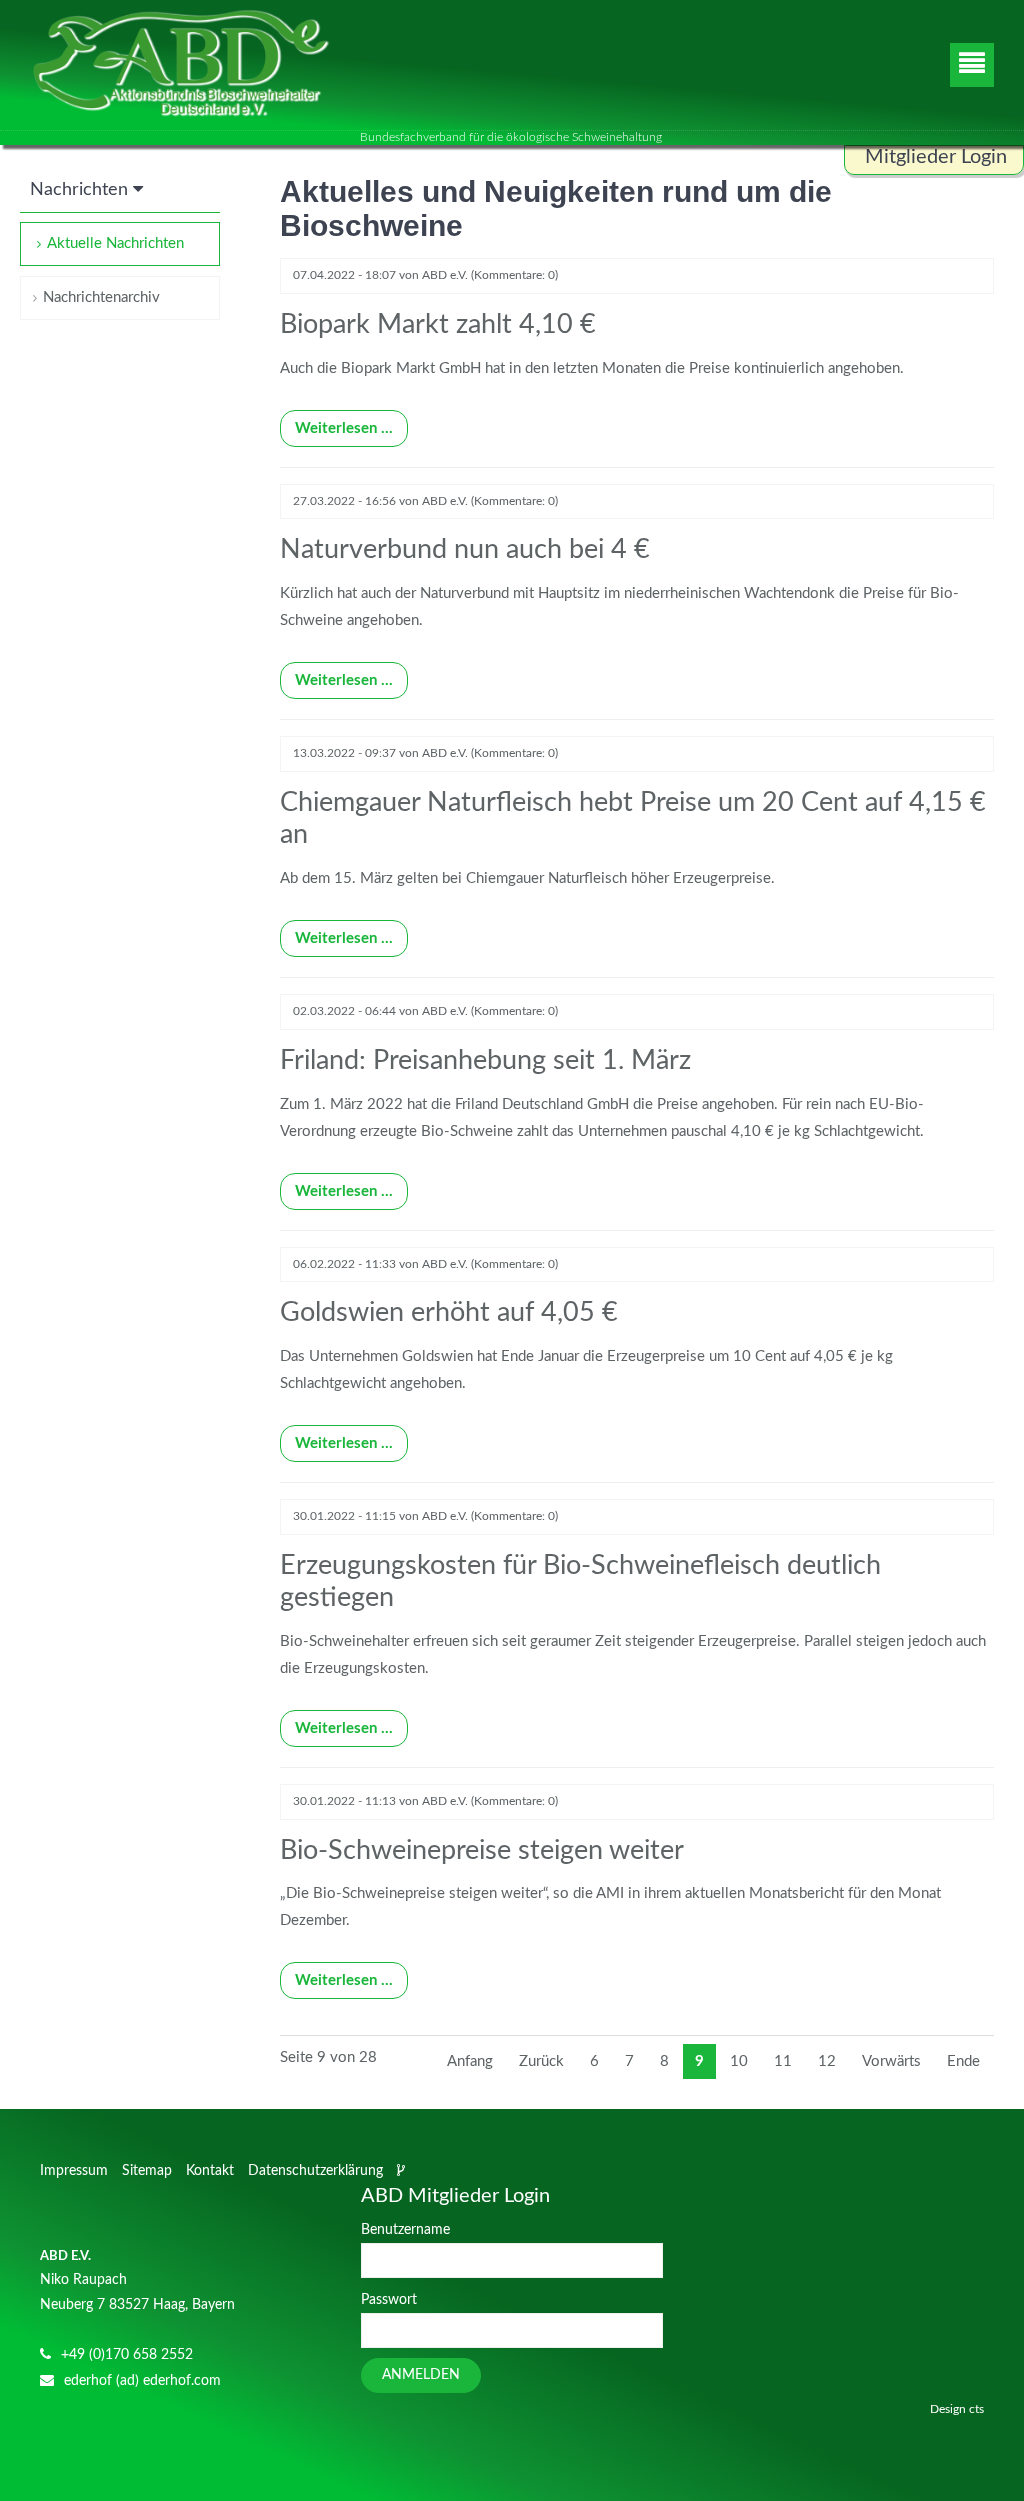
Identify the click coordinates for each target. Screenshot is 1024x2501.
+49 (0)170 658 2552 (127, 2355)
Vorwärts (891, 2061)
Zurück (541, 2061)
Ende (963, 2061)
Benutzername (405, 2230)
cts (976, 2409)
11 (783, 2061)
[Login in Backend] (403, 2171)
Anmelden (421, 2375)
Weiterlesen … (336, 423)
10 (739, 2061)
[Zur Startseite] (180, 65)
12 (827, 2061)
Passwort (389, 2300)
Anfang (470, 2061)
